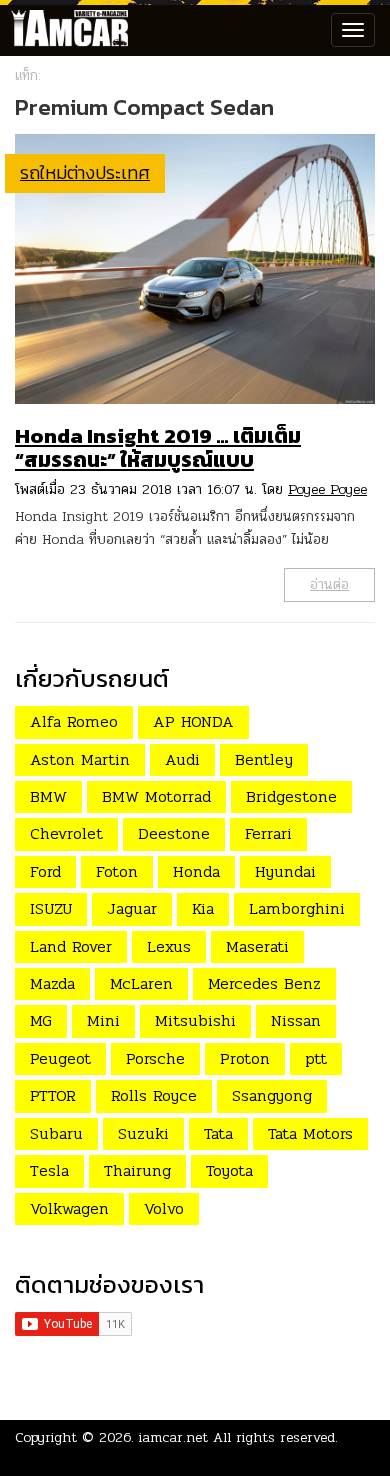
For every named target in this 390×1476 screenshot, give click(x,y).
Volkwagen (69, 1208)
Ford (45, 871)
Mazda (52, 983)
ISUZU (51, 908)
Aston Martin (80, 759)
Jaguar (132, 908)
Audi (182, 759)
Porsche (155, 1058)
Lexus (169, 946)
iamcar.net (173, 1437)
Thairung (137, 1170)
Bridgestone (291, 796)
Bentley (264, 759)
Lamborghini (297, 908)
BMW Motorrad (156, 796)
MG (41, 1020)
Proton (245, 1058)
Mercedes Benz (264, 983)
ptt (316, 1058)
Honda (196, 871)
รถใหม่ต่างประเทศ (85, 172)
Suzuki (143, 1133)
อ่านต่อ (329, 584)
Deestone (174, 833)
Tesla (49, 1170)
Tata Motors (310, 1133)
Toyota (229, 1170)
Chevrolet (66, 833)
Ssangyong (272, 1095)
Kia (203, 908)
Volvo (164, 1208)
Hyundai (285, 871)
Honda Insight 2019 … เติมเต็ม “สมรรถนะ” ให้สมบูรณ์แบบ (158, 447)
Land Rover (71, 946)
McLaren (141, 983)
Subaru (56, 1133)
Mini (103, 1020)
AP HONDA (193, 721)
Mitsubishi (195, 1020)
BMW (48, 796)
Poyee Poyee (327, 489)
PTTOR (53, 1095)
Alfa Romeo (74, 721)
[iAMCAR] (65, 30)
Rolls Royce (154, 1095)
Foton (117, 871)
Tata (218, 1133)
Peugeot (60, 1058)
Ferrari (268, 833)
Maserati (257, 946)
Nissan (296, 1020)
